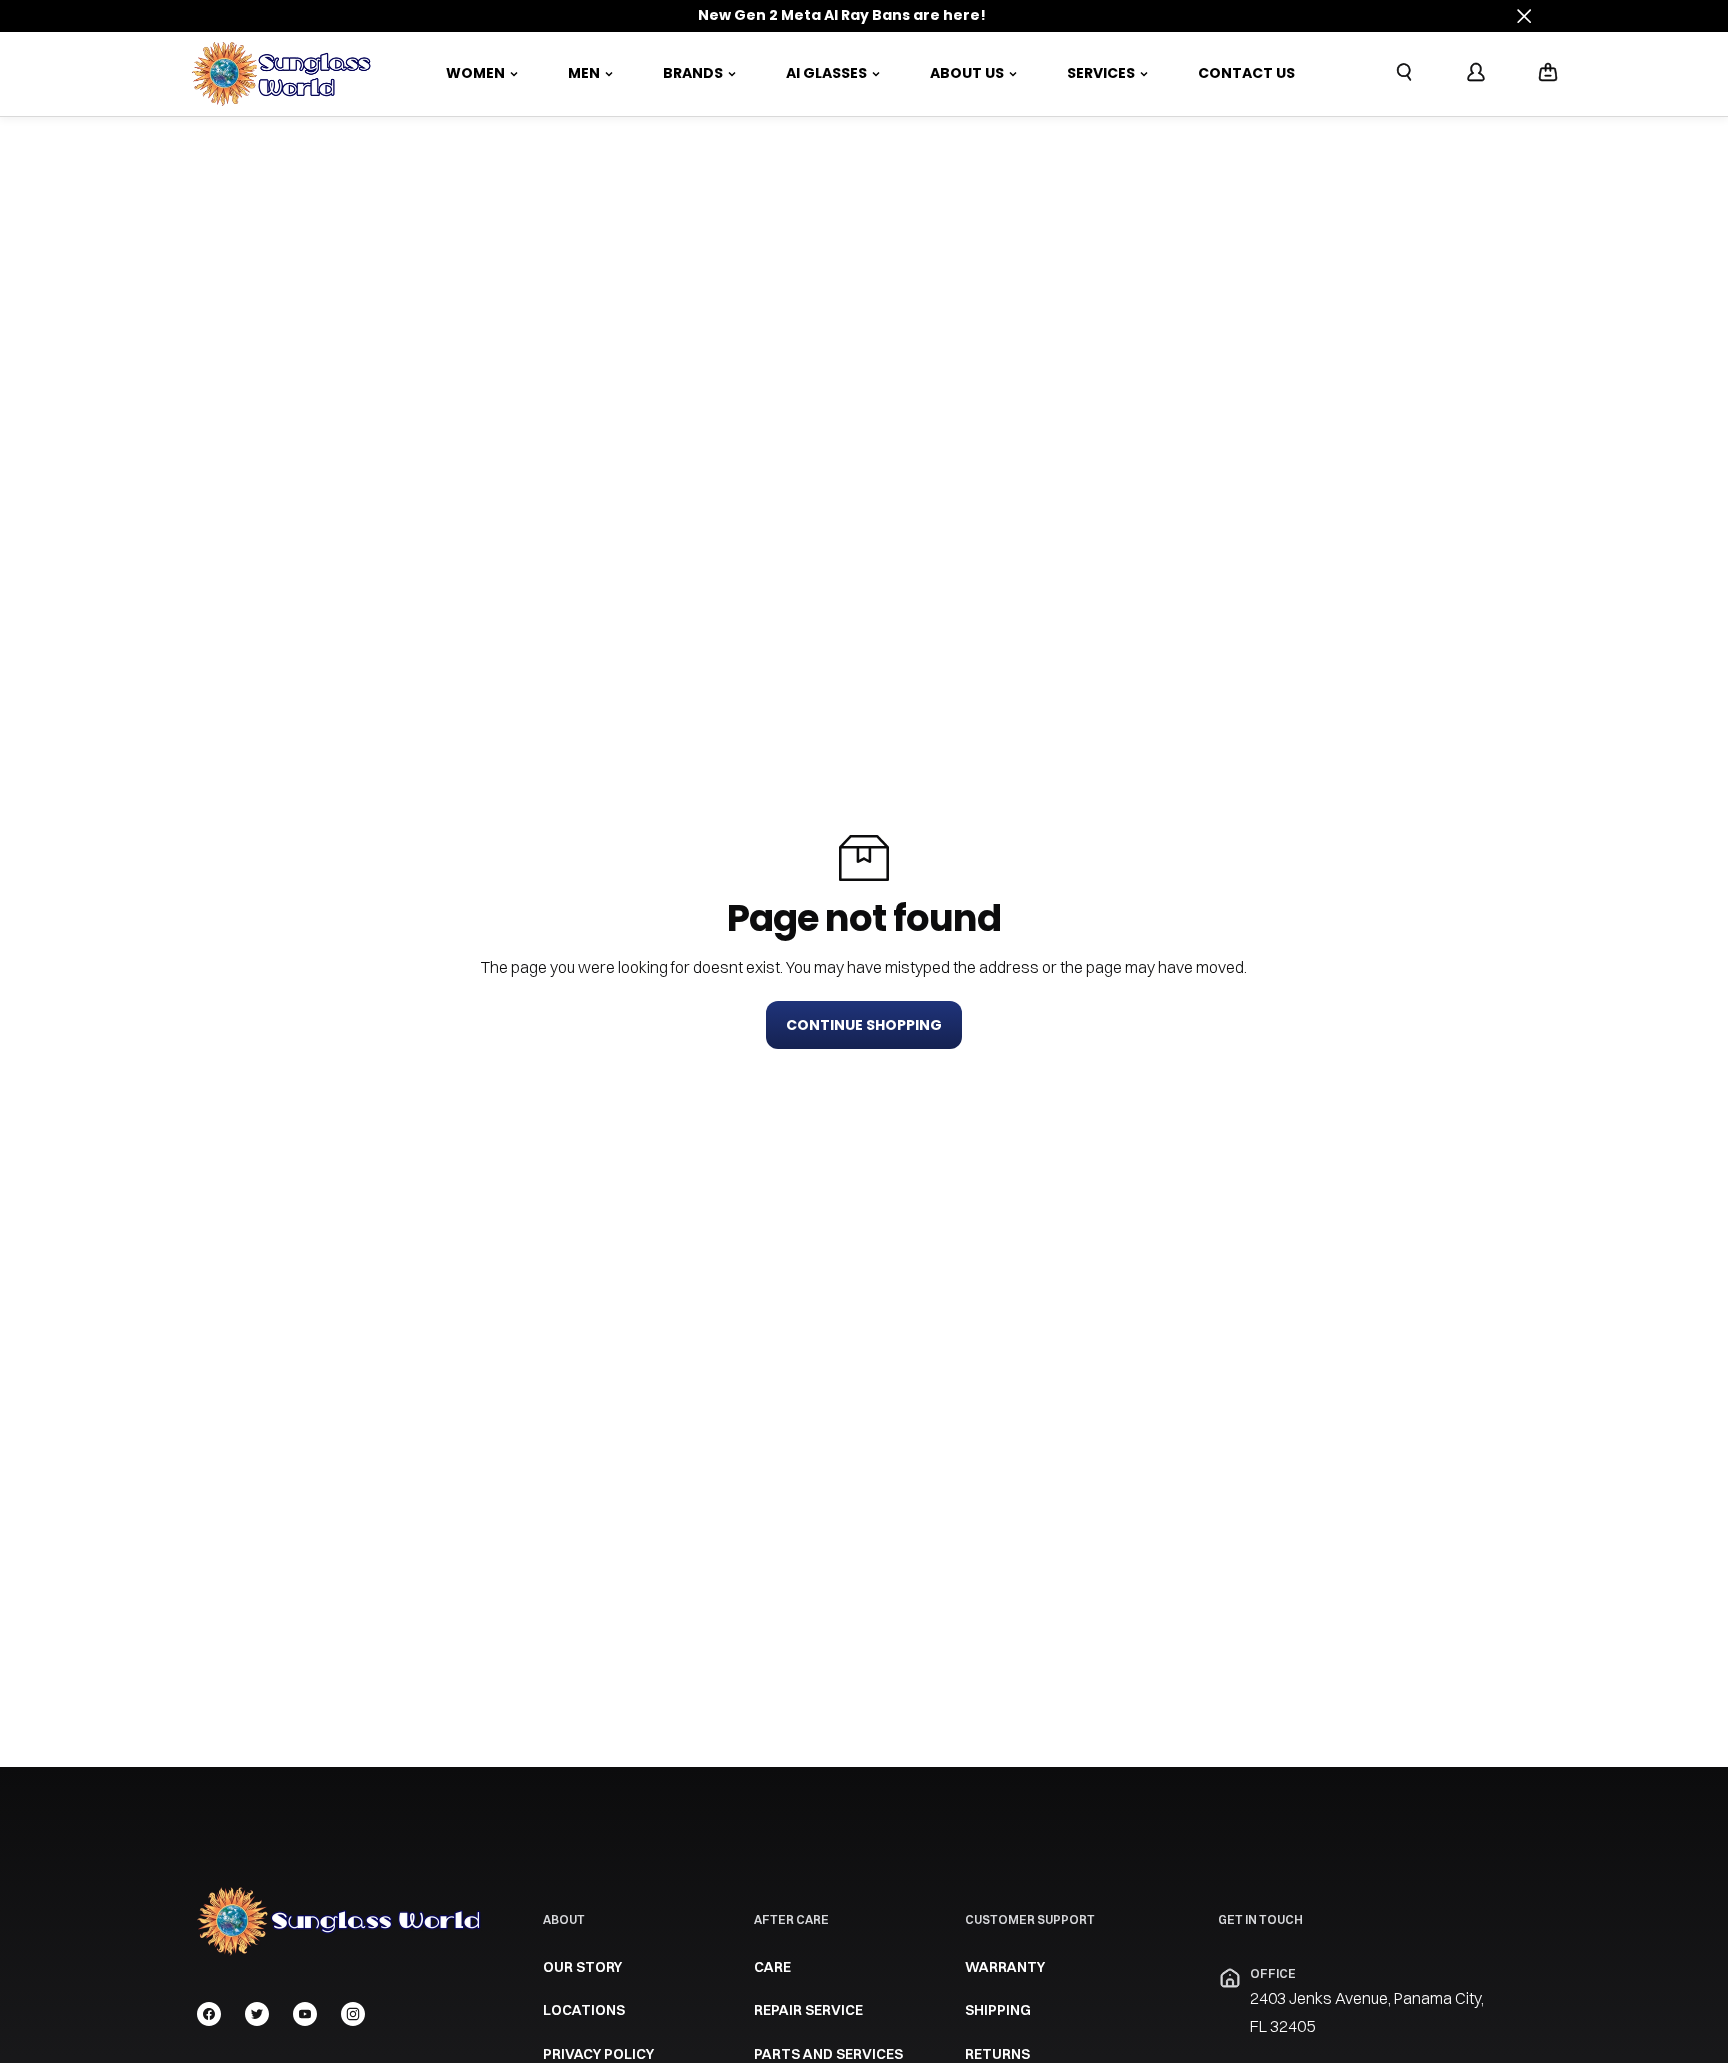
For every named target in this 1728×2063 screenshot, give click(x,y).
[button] (1548, 73)
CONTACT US (1246, 73)
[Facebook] (209, 2014)
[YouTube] (305, 2014)
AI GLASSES (826, 73)
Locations (584, 2010)
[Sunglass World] (282, 74)
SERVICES (1101, 73)
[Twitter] (257, 2014)
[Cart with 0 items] (1548, 72)
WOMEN (475, 73)
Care (772, 1967)
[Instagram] (353, 2014)
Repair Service (808, 2010)
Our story (582, 1967)
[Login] (1476, 72)
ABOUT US (967, 73)
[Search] (1404, 72)
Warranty (1005, 1967)
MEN (584, 73)
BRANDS (693, 73)
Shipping (998, 2010)
